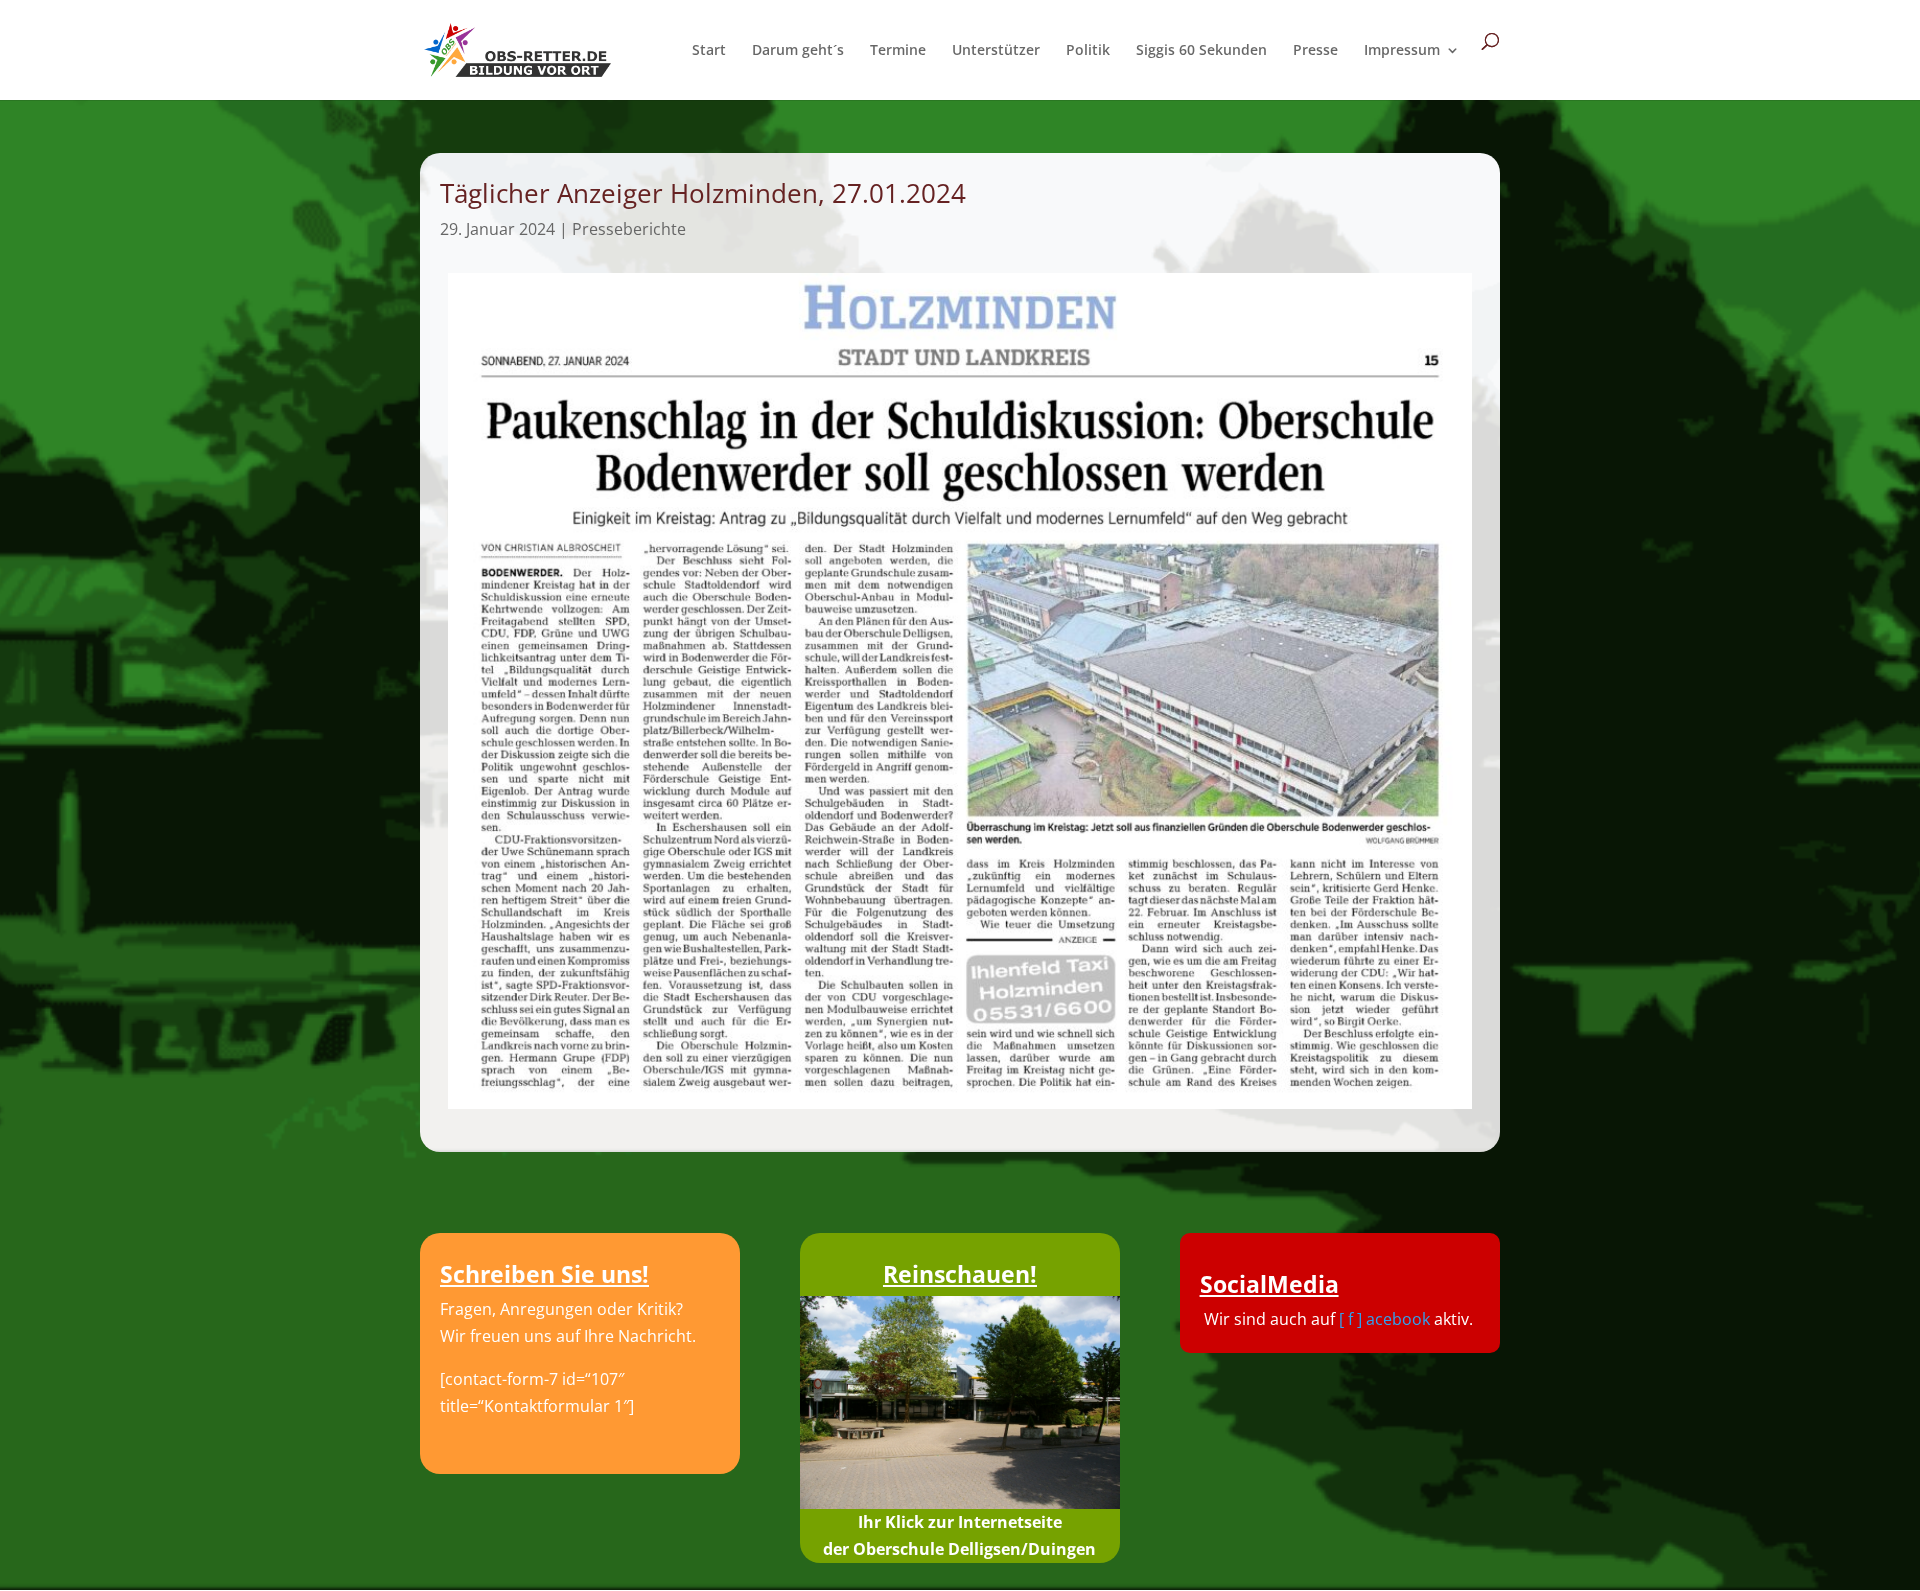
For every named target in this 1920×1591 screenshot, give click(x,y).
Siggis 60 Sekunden (1201, 51)
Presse (1315, 51)
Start (709, 51)
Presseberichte (629, 229)
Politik (1088, 51)
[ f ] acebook (1384, 1319)
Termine (898, 51)
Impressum (1402, 51)
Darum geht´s (798, 51)
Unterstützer (996, 51)
